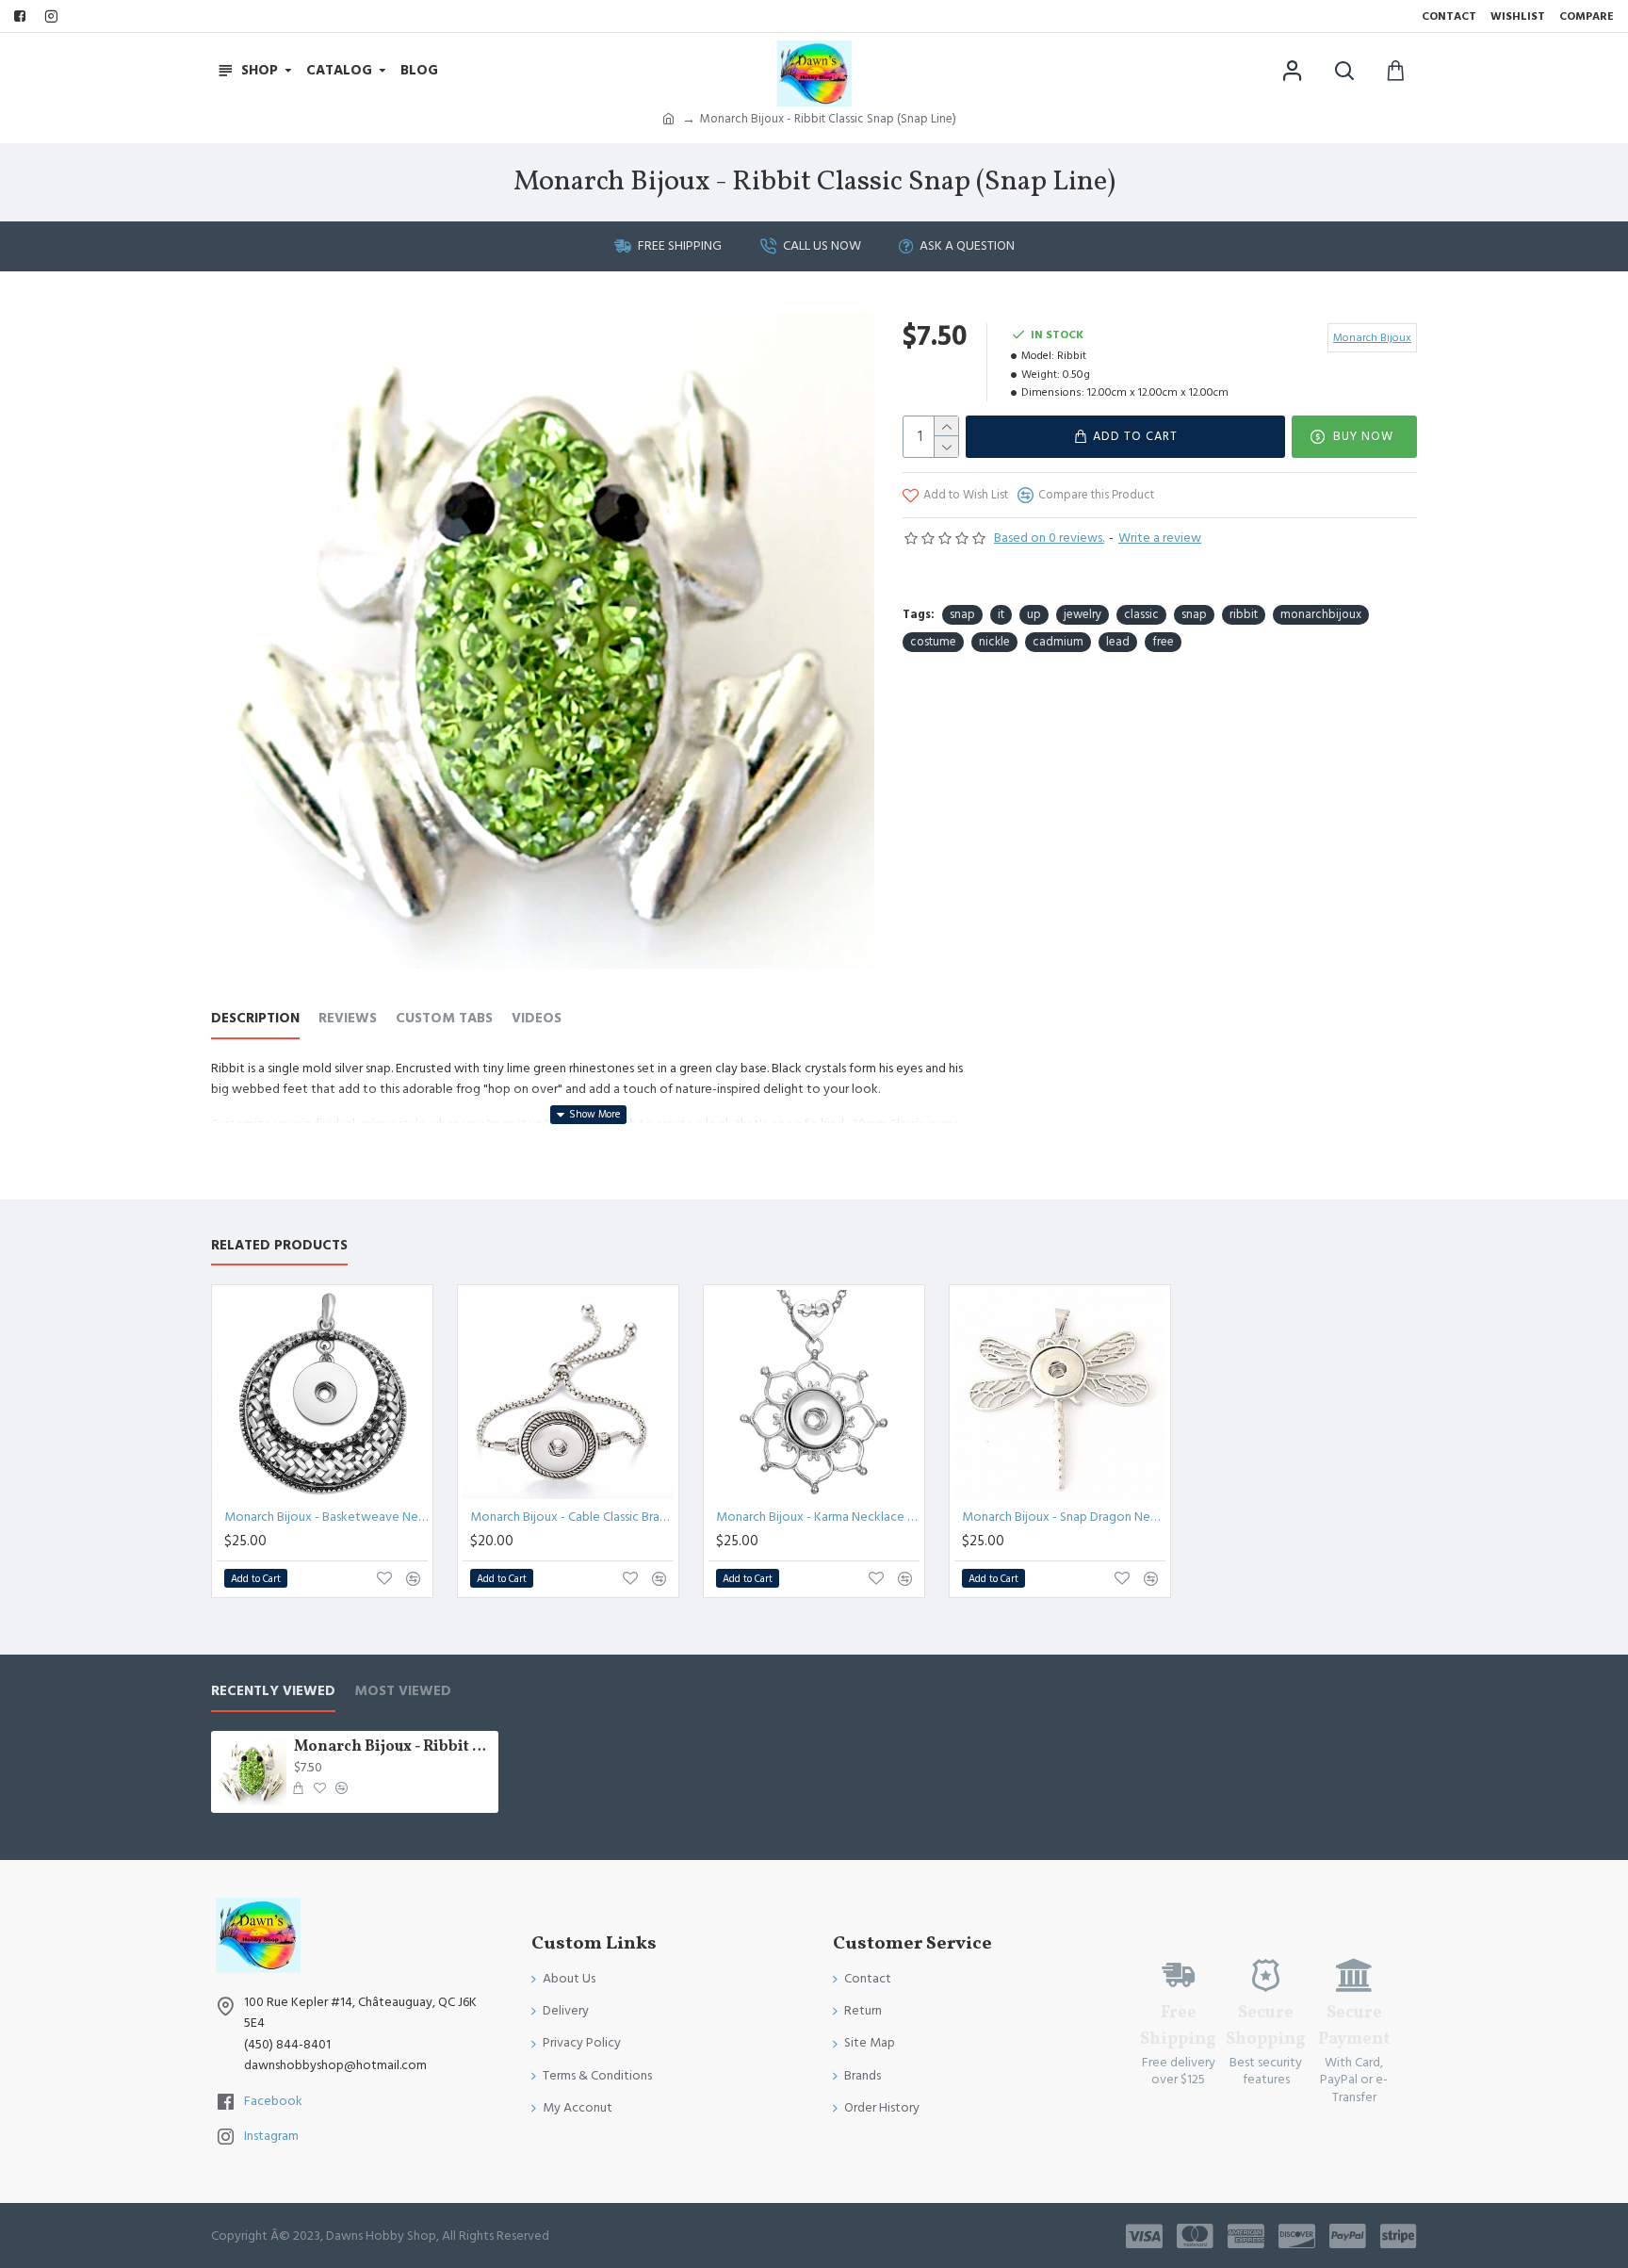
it (1001, 614)
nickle (994, 642)
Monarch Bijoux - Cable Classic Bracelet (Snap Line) (572, 1517)
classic (1141, 614)
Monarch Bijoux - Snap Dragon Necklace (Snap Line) (1064, 1517)
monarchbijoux (1321, 614)
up (1034, 614)
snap (962, 614)
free (1163, 642)
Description (255, 1019)
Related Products (279, 1246)
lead (1118, 642)
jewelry (1083, 614)
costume (933, 642)
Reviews (348, 1019)
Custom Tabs (444, 1019)
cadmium (1058, 642)
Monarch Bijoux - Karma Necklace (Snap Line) (818, 1517)
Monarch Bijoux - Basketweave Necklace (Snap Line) (326, 1517)
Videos (537, 1019)
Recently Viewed (273, 1692)
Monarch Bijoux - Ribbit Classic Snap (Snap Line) (393, 1747)
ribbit (1244, 614)
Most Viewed (403, 1692)
